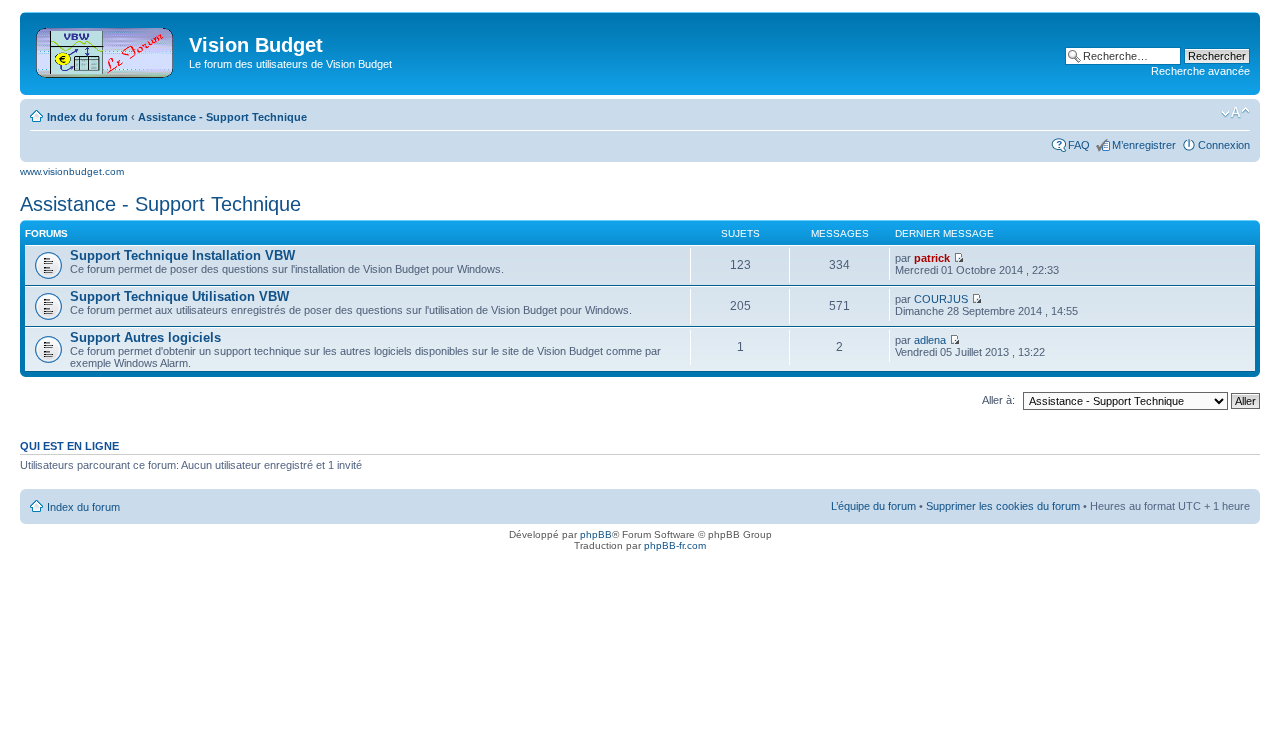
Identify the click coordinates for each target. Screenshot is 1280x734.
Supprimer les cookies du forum (1003, 506)
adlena (930, 340)
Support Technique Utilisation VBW (179, 296)
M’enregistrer (1144, 145)
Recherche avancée (1200, 71)
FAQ (1079, 145)
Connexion (1224, 145)
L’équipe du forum (873, 506)
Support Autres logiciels (145, 337)
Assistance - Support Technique (222, 117)
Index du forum (87, 117)
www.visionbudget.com (72, 171)
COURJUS (941, 299)
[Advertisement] (650, 52)
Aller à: (998, 400)
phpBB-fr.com (675, 545)
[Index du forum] (106, 49)
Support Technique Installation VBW (182, 255)
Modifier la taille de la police (1235, 113)
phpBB (596, 534)
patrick (932, 258)
